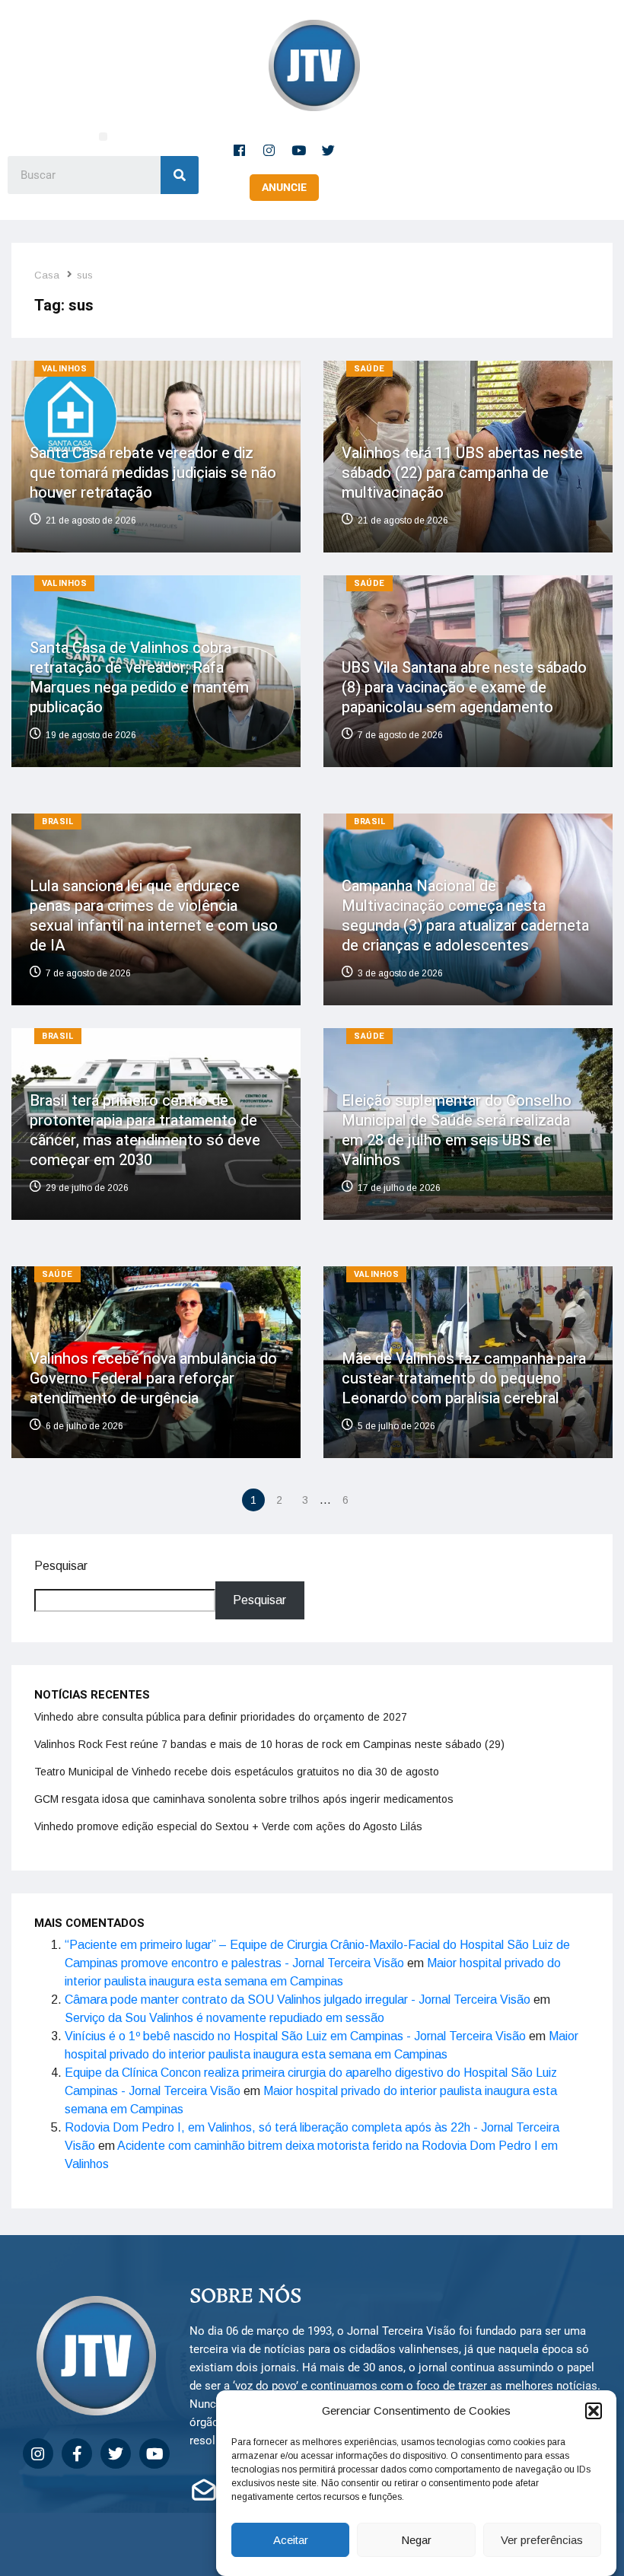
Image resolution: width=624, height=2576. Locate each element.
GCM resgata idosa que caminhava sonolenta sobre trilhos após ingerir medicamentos (244, 1799)
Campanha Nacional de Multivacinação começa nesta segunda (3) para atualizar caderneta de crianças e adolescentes (465, 916)
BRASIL (58, 822)
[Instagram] (269, 150)
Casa (47, 275)
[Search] (180, 175)
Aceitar (291, 2540)
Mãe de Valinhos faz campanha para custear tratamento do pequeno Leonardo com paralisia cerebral (464, 1379)
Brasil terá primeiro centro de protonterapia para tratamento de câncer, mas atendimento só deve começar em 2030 (145, 1130)
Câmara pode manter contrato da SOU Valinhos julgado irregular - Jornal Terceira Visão (298, 2000)
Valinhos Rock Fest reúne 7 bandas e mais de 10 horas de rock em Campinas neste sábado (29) (269, 1744)
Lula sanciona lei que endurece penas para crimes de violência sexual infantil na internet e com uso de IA (154, 916)
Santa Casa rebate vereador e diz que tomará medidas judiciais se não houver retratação (153, 473)
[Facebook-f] (240, 150)
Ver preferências (542, 2540)
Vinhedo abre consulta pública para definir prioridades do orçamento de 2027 (221, 1717)
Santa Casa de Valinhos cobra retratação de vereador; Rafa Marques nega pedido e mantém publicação (139, 678)
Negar (416, 2540)
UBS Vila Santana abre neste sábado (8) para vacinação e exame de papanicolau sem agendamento (464, 688)
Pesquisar (61, 1566)
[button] (594, 2411)
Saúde (369, 369)
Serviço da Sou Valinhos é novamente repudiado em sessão (224, 2018)
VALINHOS (64, 369)
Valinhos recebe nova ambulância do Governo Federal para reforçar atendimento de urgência (153, 1379)
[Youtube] (299, 150)
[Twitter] (329, 150)
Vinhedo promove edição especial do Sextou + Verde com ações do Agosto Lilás (228, 1826)
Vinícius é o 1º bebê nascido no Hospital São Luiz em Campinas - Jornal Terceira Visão (295, 2036)
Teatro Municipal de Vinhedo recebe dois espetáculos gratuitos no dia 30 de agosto (237, 1772)
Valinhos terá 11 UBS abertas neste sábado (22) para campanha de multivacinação (462, 473)
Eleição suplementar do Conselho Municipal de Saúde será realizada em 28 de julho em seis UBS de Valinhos (457, 1130)
